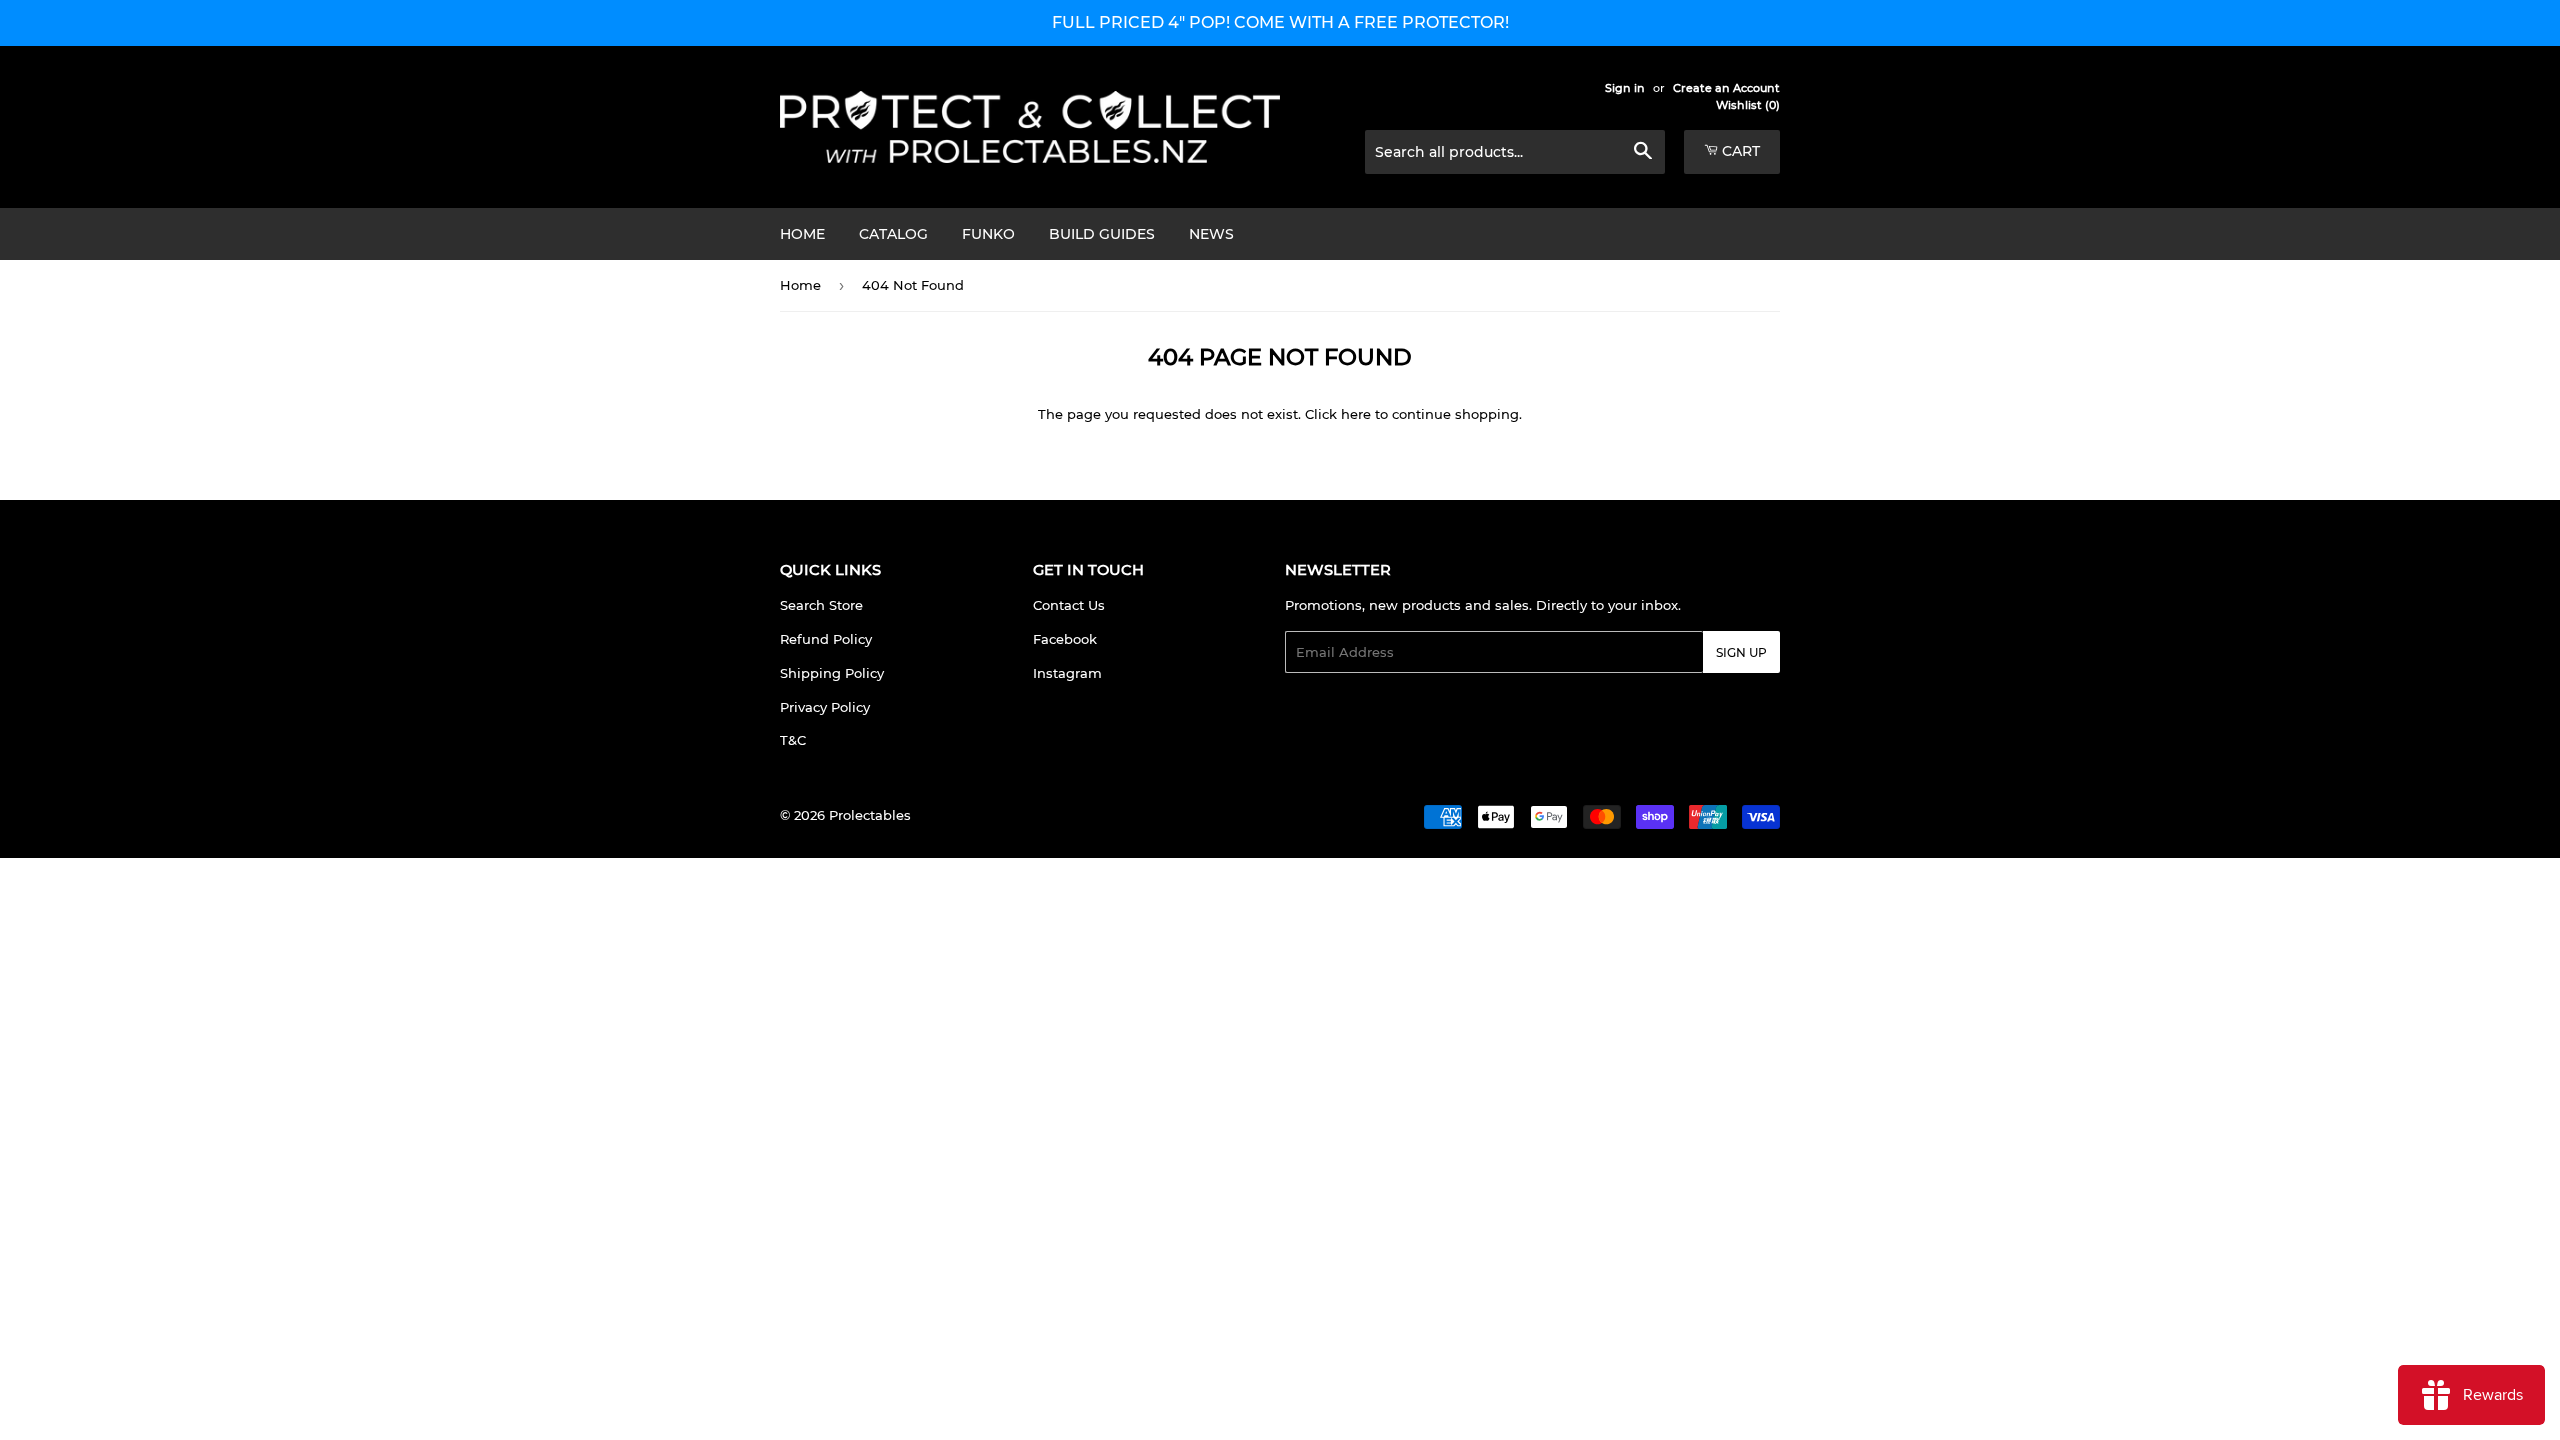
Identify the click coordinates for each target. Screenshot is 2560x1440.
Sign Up (1741, 652)
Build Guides (1102, 234)
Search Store (821, 605)
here (1356, 414)
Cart (1739, 151)
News (1211, 234)
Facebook (1065, 639)
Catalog (893, 234)
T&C (793, 740)
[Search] (1642, 153)
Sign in (1625, 88)
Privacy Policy (825, 707)
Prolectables (870, 815)
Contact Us (1069, 605)
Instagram (1067, 673)
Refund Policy (826, 639)
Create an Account (1726, 88)
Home (802, 234)
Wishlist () (1748, 105)
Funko (988, 234)
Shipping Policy (832, 673)
